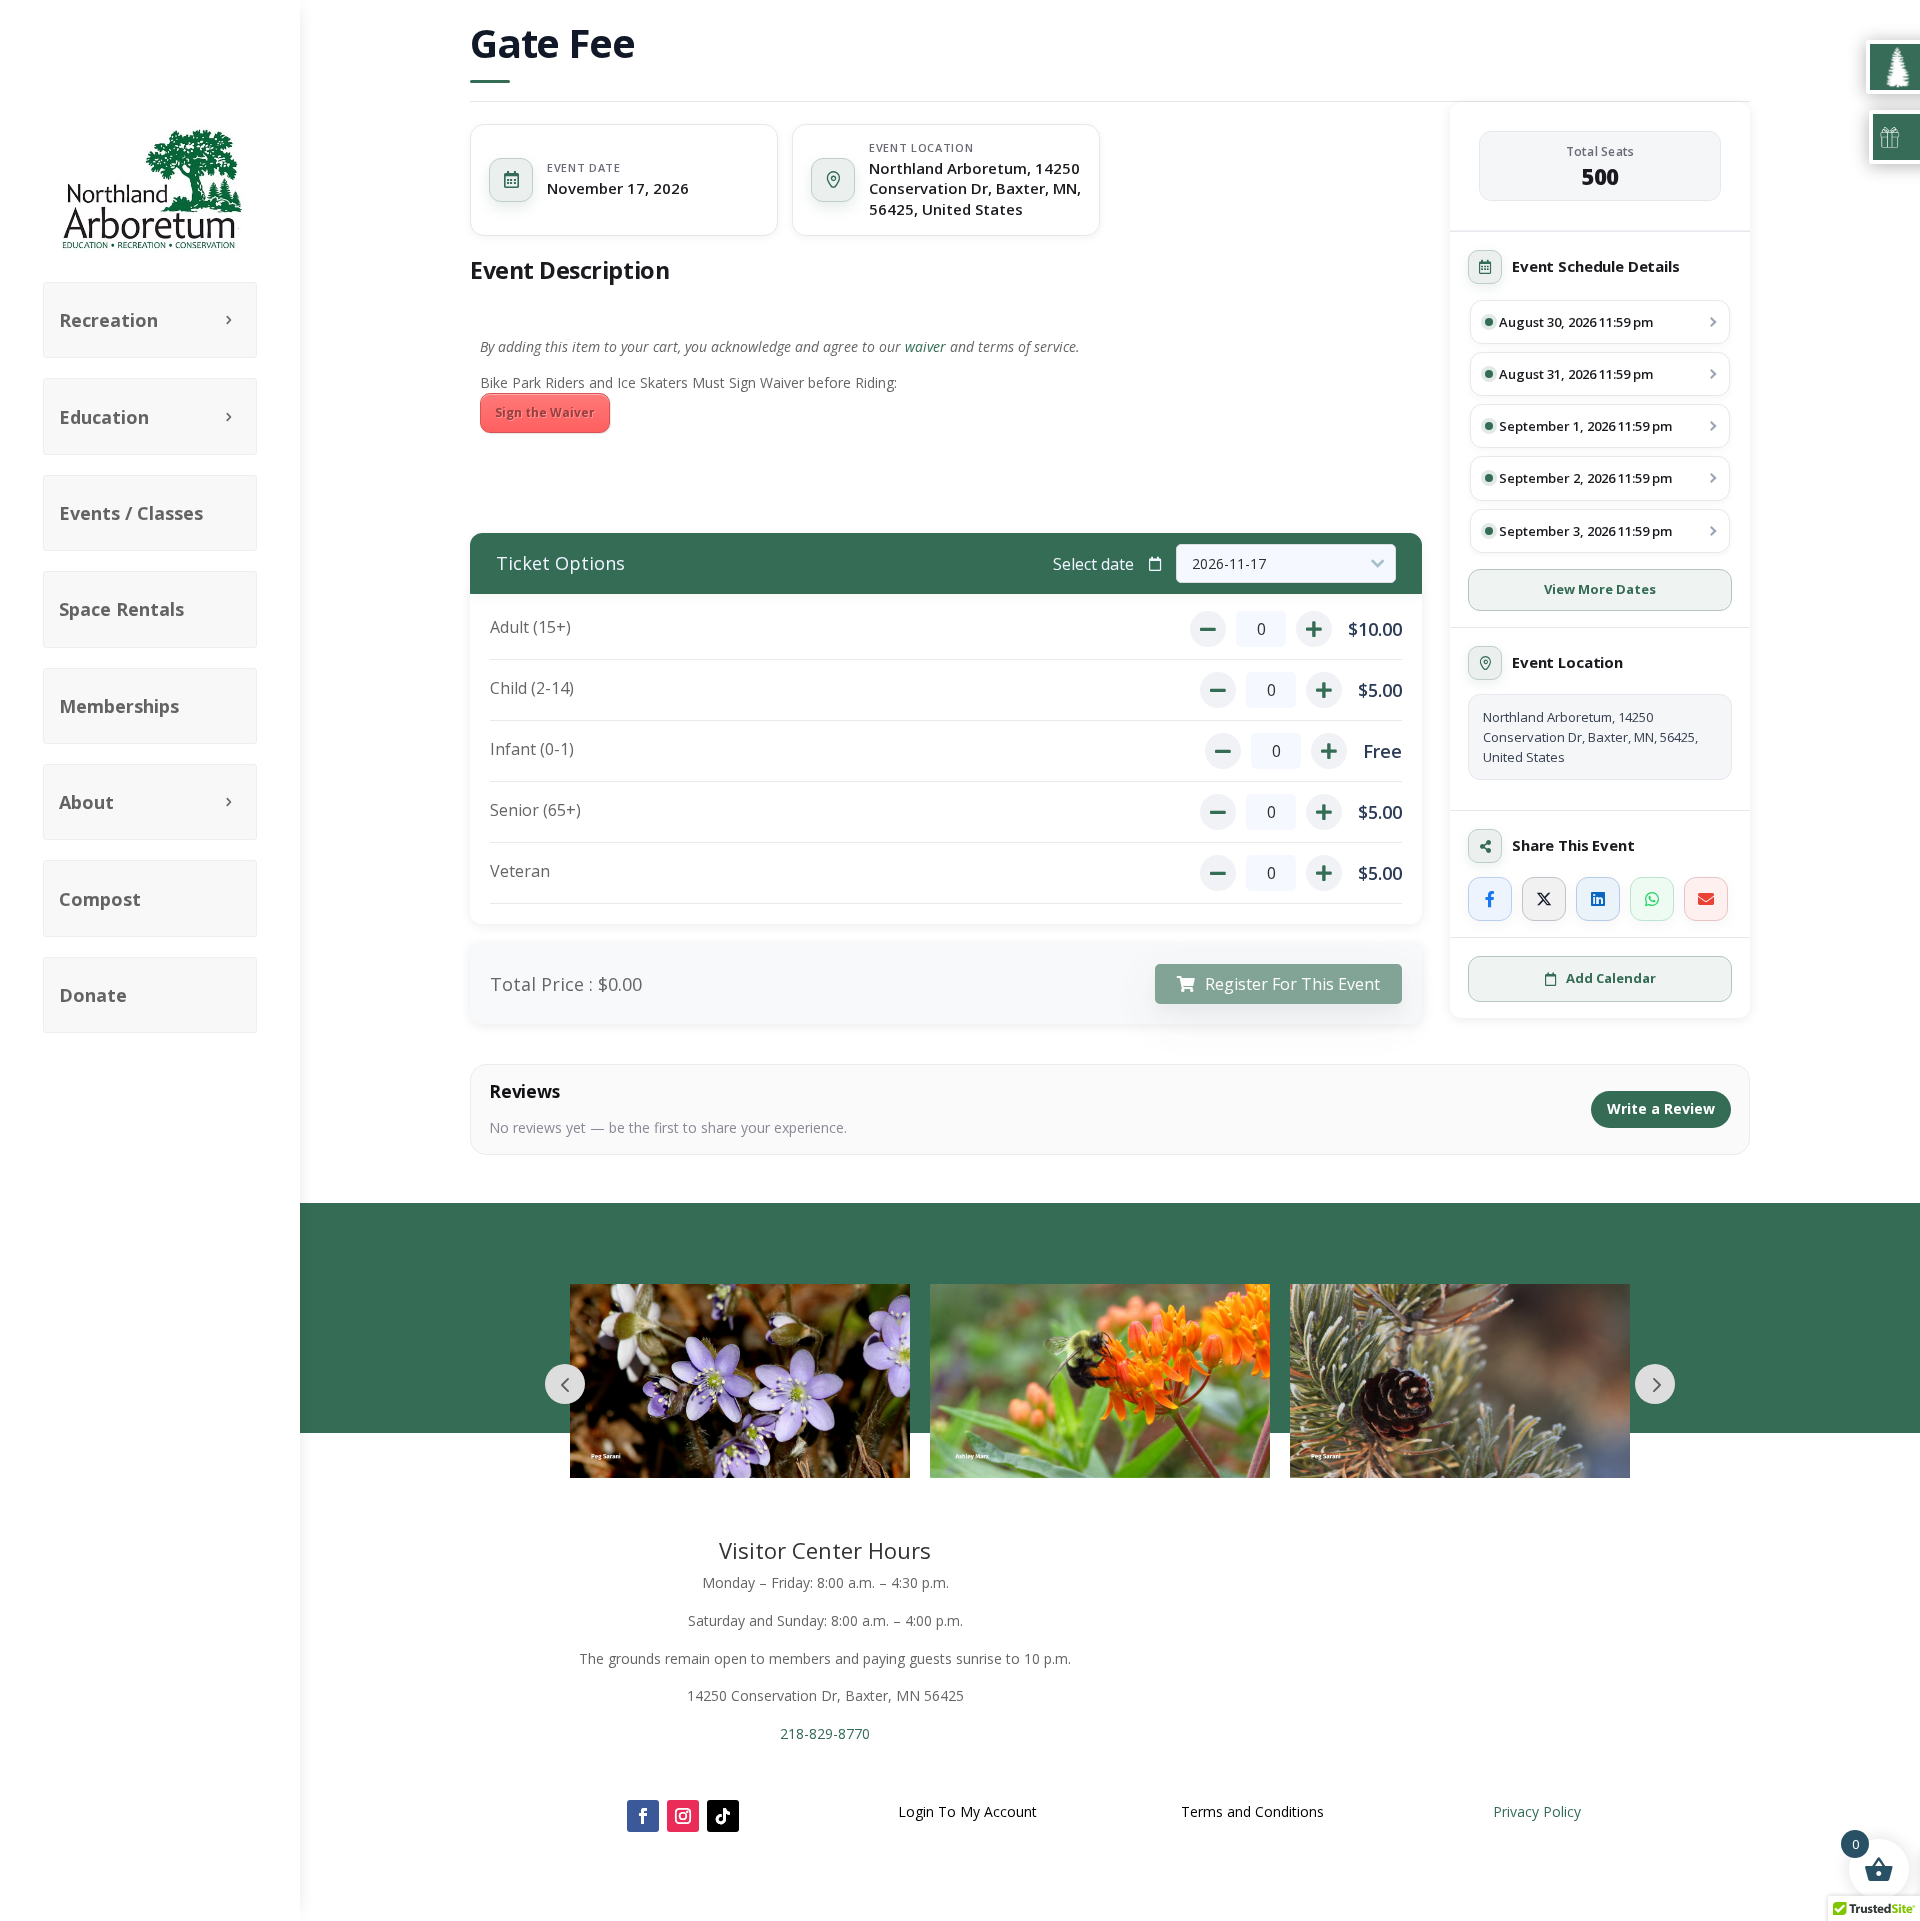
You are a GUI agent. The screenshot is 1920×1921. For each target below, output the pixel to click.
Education (104, 417)
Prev (565, 1384)
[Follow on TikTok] (723, 1816)
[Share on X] (1544, 899)
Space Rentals (121, 609)
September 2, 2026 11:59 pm (1585, 478)
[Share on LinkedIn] (1598, 899)
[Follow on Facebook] (643, 1816)
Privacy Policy (1537, 1811)
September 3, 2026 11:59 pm (1585, 531)
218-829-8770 (825, 1733)
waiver (925, 346)
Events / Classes (131, 513)
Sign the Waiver (545, 412)
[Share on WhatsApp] (1652, 899)
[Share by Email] (1706, 899)
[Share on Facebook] (1490, 899)
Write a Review (1661, 1108)
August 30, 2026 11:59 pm (1576, 322)
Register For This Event (1292, 984)
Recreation (108, 320)
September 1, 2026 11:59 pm (1585, 426)
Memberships (119, 706)
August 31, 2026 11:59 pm (1576, 374)
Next (1655, 1384)
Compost (100, 899)
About (86, 802)
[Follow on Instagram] (683, 1816)
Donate (93, 995)
